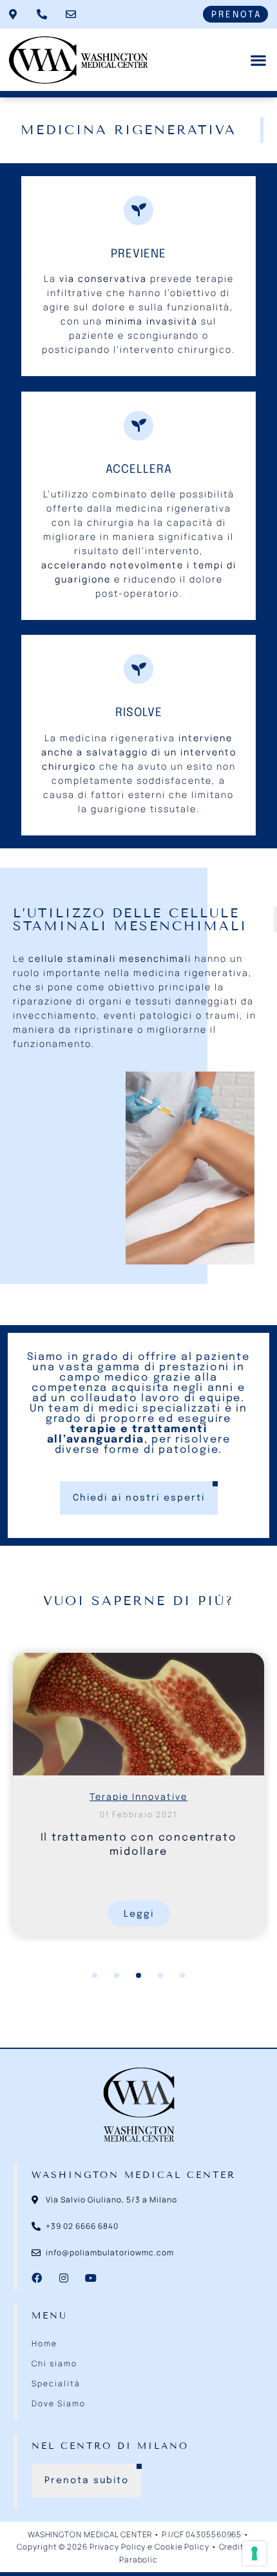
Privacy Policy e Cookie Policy (149, 2547)
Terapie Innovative (138, 1796)
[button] (258, 60)
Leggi (139, 1914)
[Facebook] (37, 2278)
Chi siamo (54, 2363)
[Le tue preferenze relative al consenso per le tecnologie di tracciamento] (254, 2553)
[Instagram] (64, 2278)
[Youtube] (91, 2278)
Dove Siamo (59, 2403)
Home (44, 2343)
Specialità (56, 2383)
